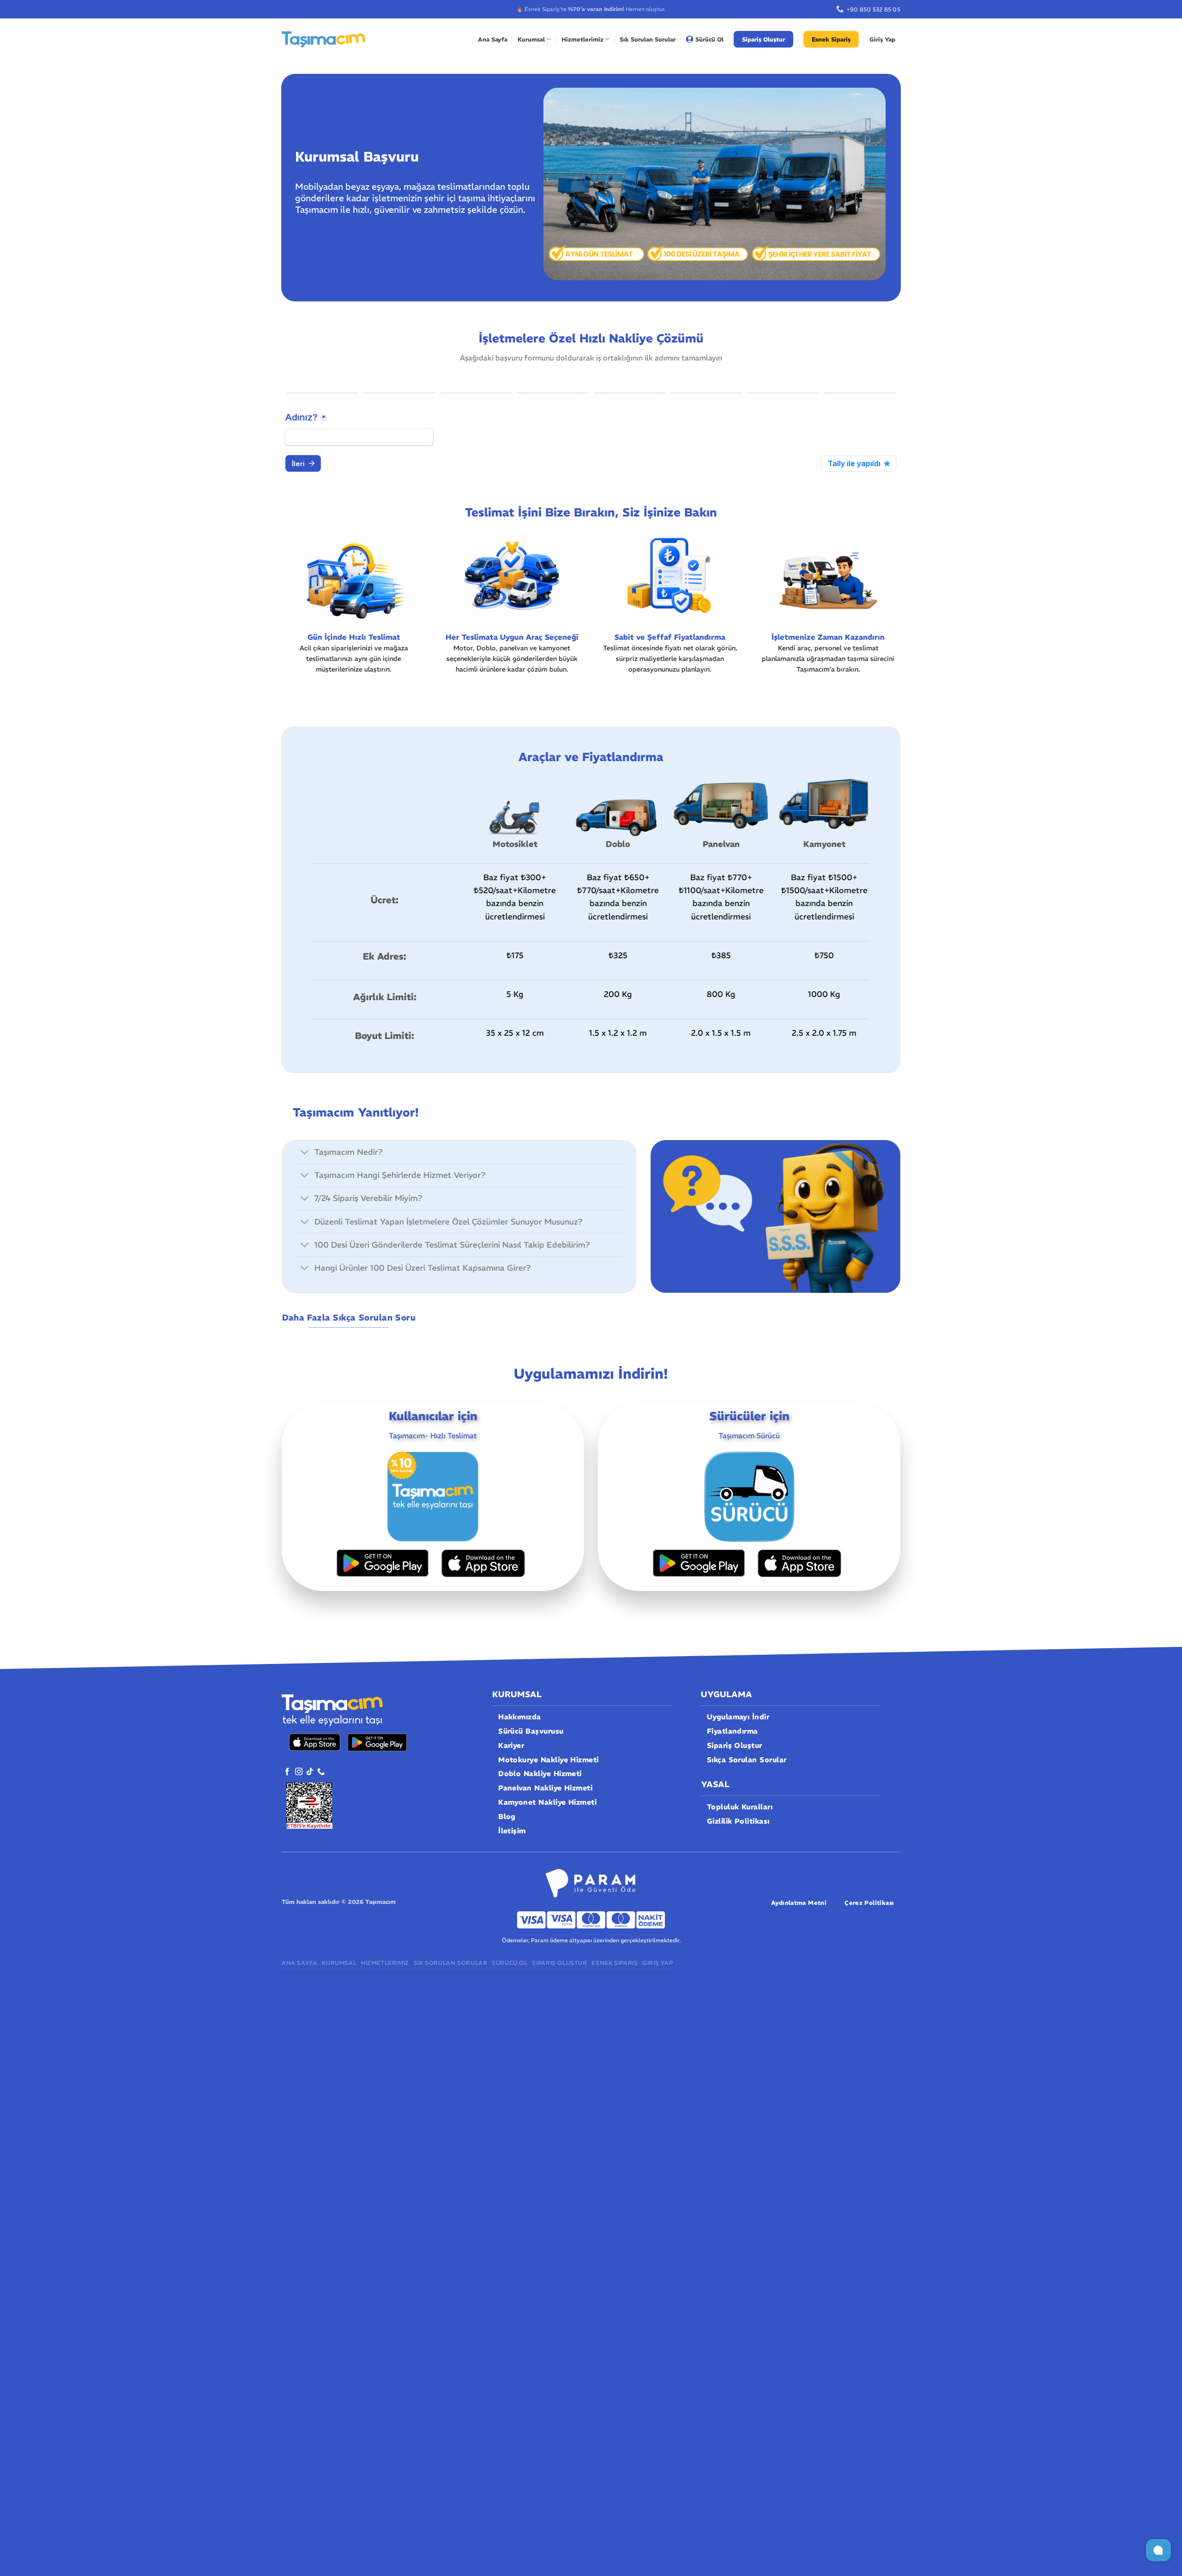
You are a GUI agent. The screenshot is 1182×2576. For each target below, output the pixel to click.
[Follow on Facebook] (287, 1772)
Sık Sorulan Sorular (648, 39)
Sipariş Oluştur (763, 39)
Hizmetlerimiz (582, 39)
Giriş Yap (882, 39)
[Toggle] (305, 1153)
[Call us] (321, 1772)
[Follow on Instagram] (299, 1772)
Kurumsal (531, 39)
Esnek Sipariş (831, 39)
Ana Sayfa (493, 39)
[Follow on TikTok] (310, 1772)
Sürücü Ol (709, 39)
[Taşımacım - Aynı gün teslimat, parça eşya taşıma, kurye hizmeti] (323, 39)
